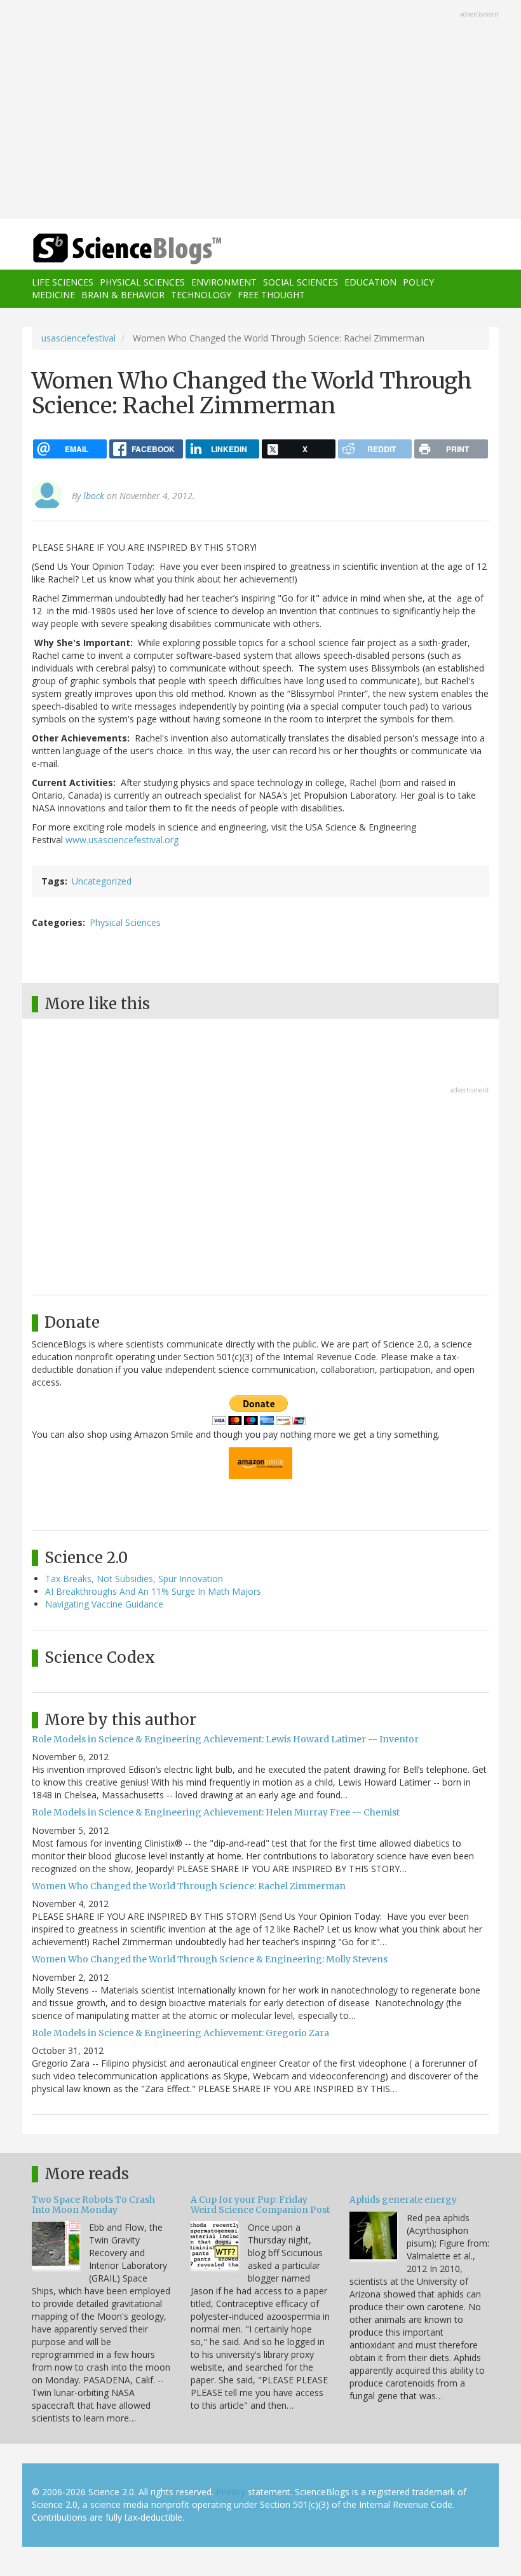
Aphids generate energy (403, 2200)
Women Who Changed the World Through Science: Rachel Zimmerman (189, 1886)
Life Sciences (63, 282)
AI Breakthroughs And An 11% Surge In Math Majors (153, 1591)
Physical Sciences (142, 282)
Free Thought (271, 295)
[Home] (108, 249)
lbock (94, 496)
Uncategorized (102, 881)
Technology (201, 295)
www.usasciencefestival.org (122, 840)
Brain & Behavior (123, 295)
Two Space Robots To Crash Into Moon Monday (93, 2204)
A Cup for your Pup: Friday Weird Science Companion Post (260, 2204)
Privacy (231, 2492)
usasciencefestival (78, 338)
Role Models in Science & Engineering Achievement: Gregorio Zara (180, 2033)
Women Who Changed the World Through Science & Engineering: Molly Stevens (210, 1959)
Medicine (53, 295)
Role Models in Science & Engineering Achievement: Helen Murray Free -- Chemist (216, 1812)
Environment (224, 282)
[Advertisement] (260, 111)
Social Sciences (301, 282)
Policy (418, 282)
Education (370, 282)
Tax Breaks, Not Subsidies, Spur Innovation (134, 1579)
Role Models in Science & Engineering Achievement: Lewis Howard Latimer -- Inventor (225, 1739)
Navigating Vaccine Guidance (104, 1604)
